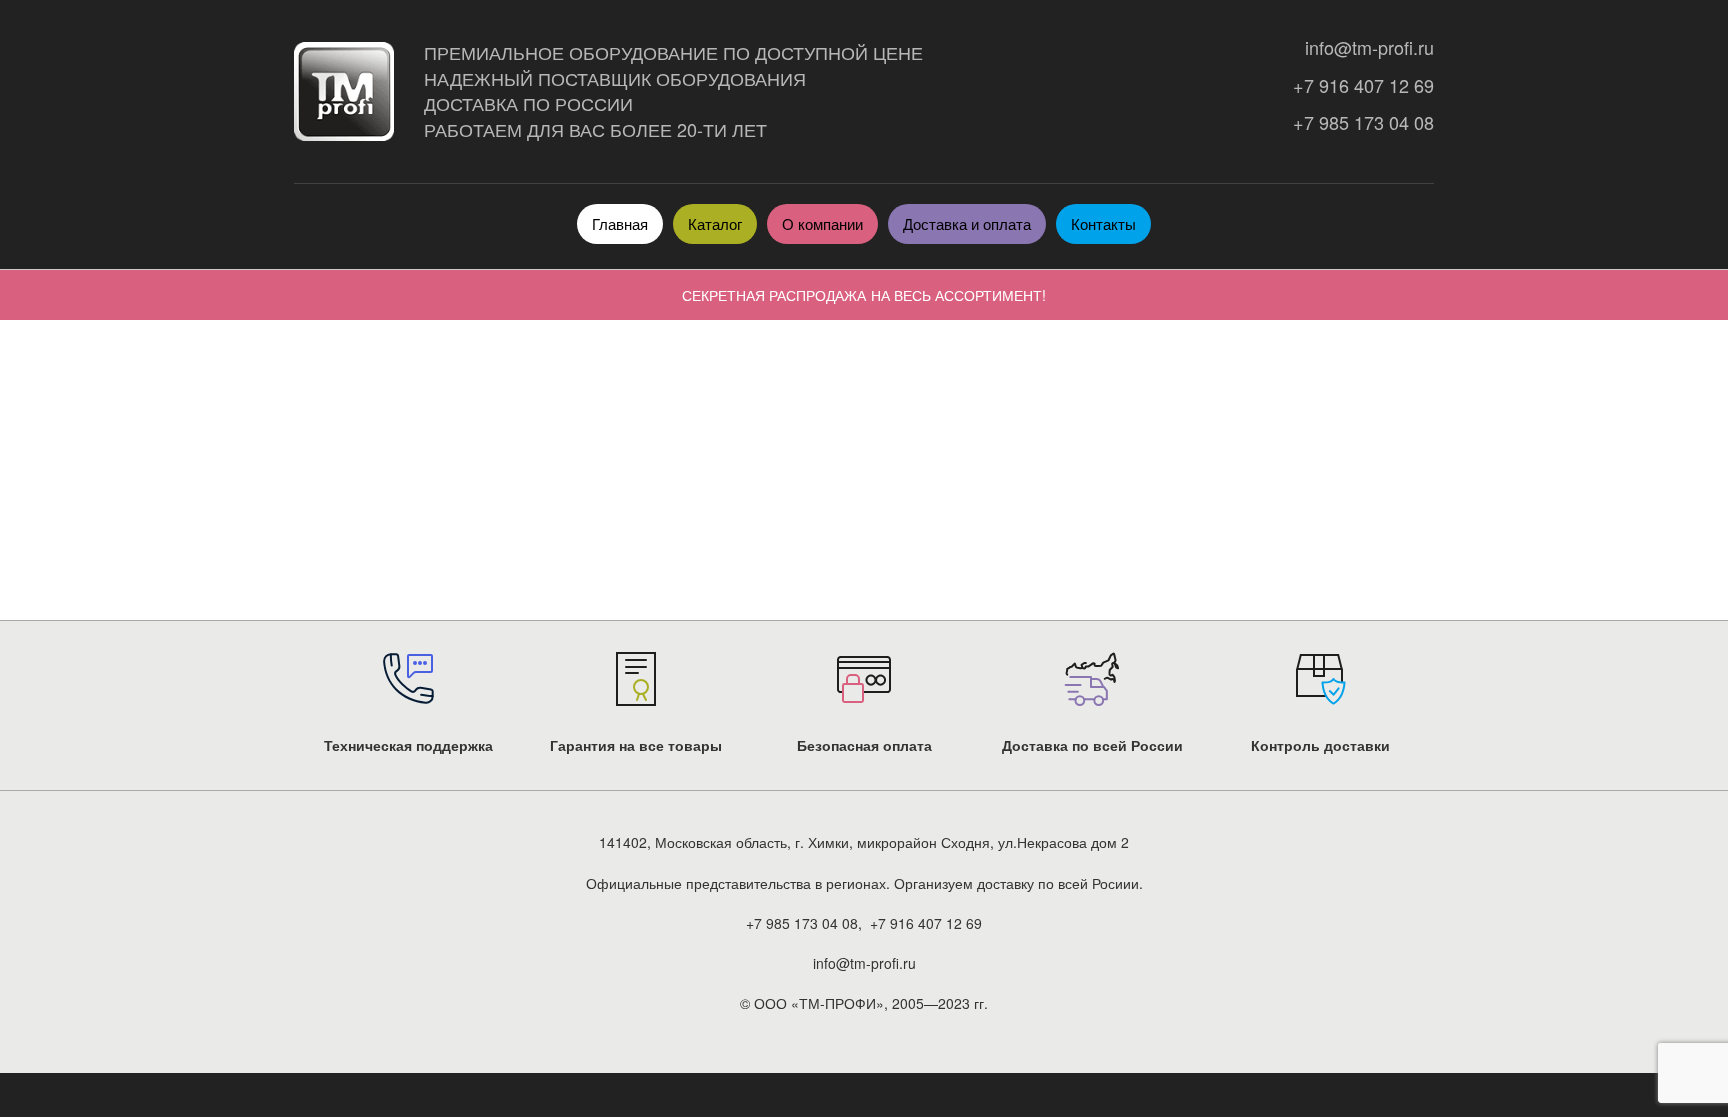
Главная (620, 223)
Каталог (715, 223)
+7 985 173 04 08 (1358, 122)
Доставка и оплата (967, 223)
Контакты (1103, 223)
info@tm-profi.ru (1364, 47)
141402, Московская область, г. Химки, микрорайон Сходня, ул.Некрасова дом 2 (864, 842)
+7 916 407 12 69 (1358, 85)
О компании (822, 223)
